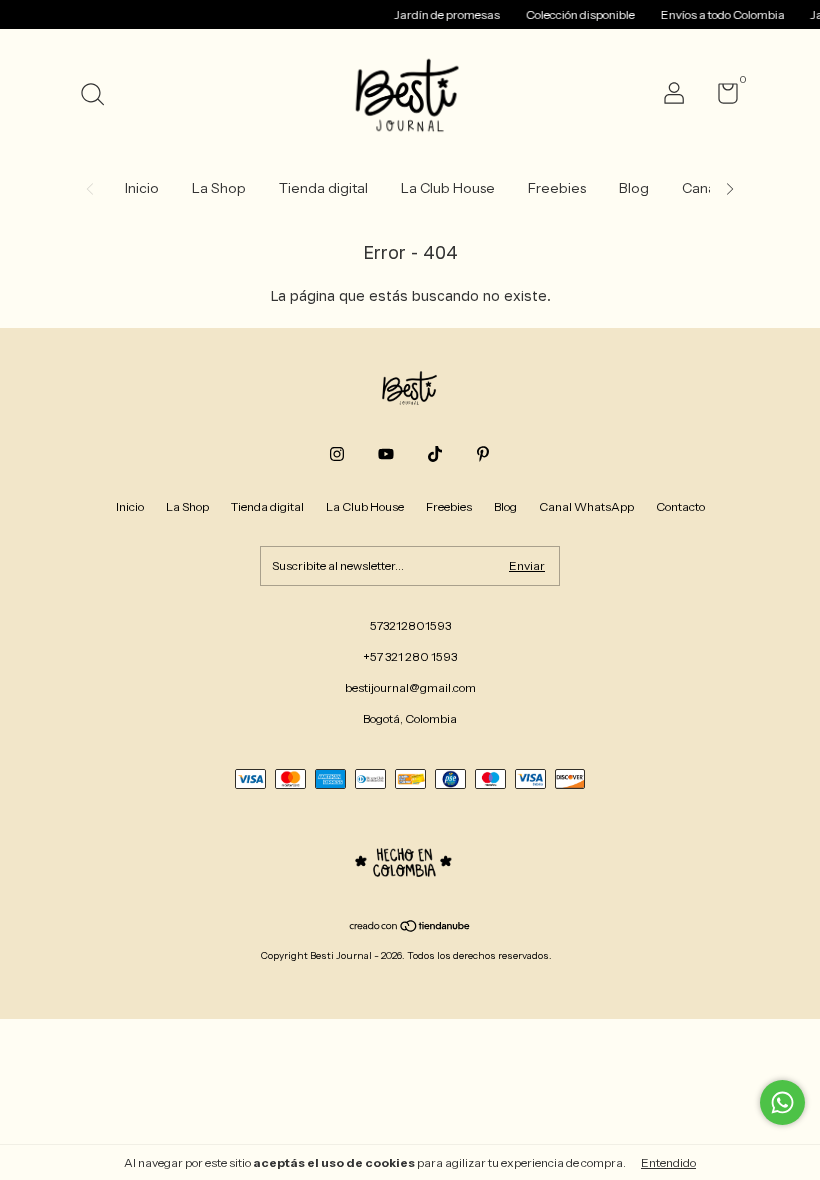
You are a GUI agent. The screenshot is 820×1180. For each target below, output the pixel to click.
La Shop (219, 188)
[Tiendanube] (410, 928)
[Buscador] (99, 96)
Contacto (680, 506)
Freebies (557, 188)
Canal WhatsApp (586, 506)
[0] (720, 97)
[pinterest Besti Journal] (483, 454)
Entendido (668, 1162)
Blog (634, 188)
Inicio (142, 188)
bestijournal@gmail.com (410, 687)
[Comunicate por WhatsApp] (782, 1102)
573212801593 (410, 625)
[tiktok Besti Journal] (435, 454)
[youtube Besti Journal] (386, 454)
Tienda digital (323, 188)
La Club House (448, 188)
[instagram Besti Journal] (337, 454)
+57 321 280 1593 (410, 656)
